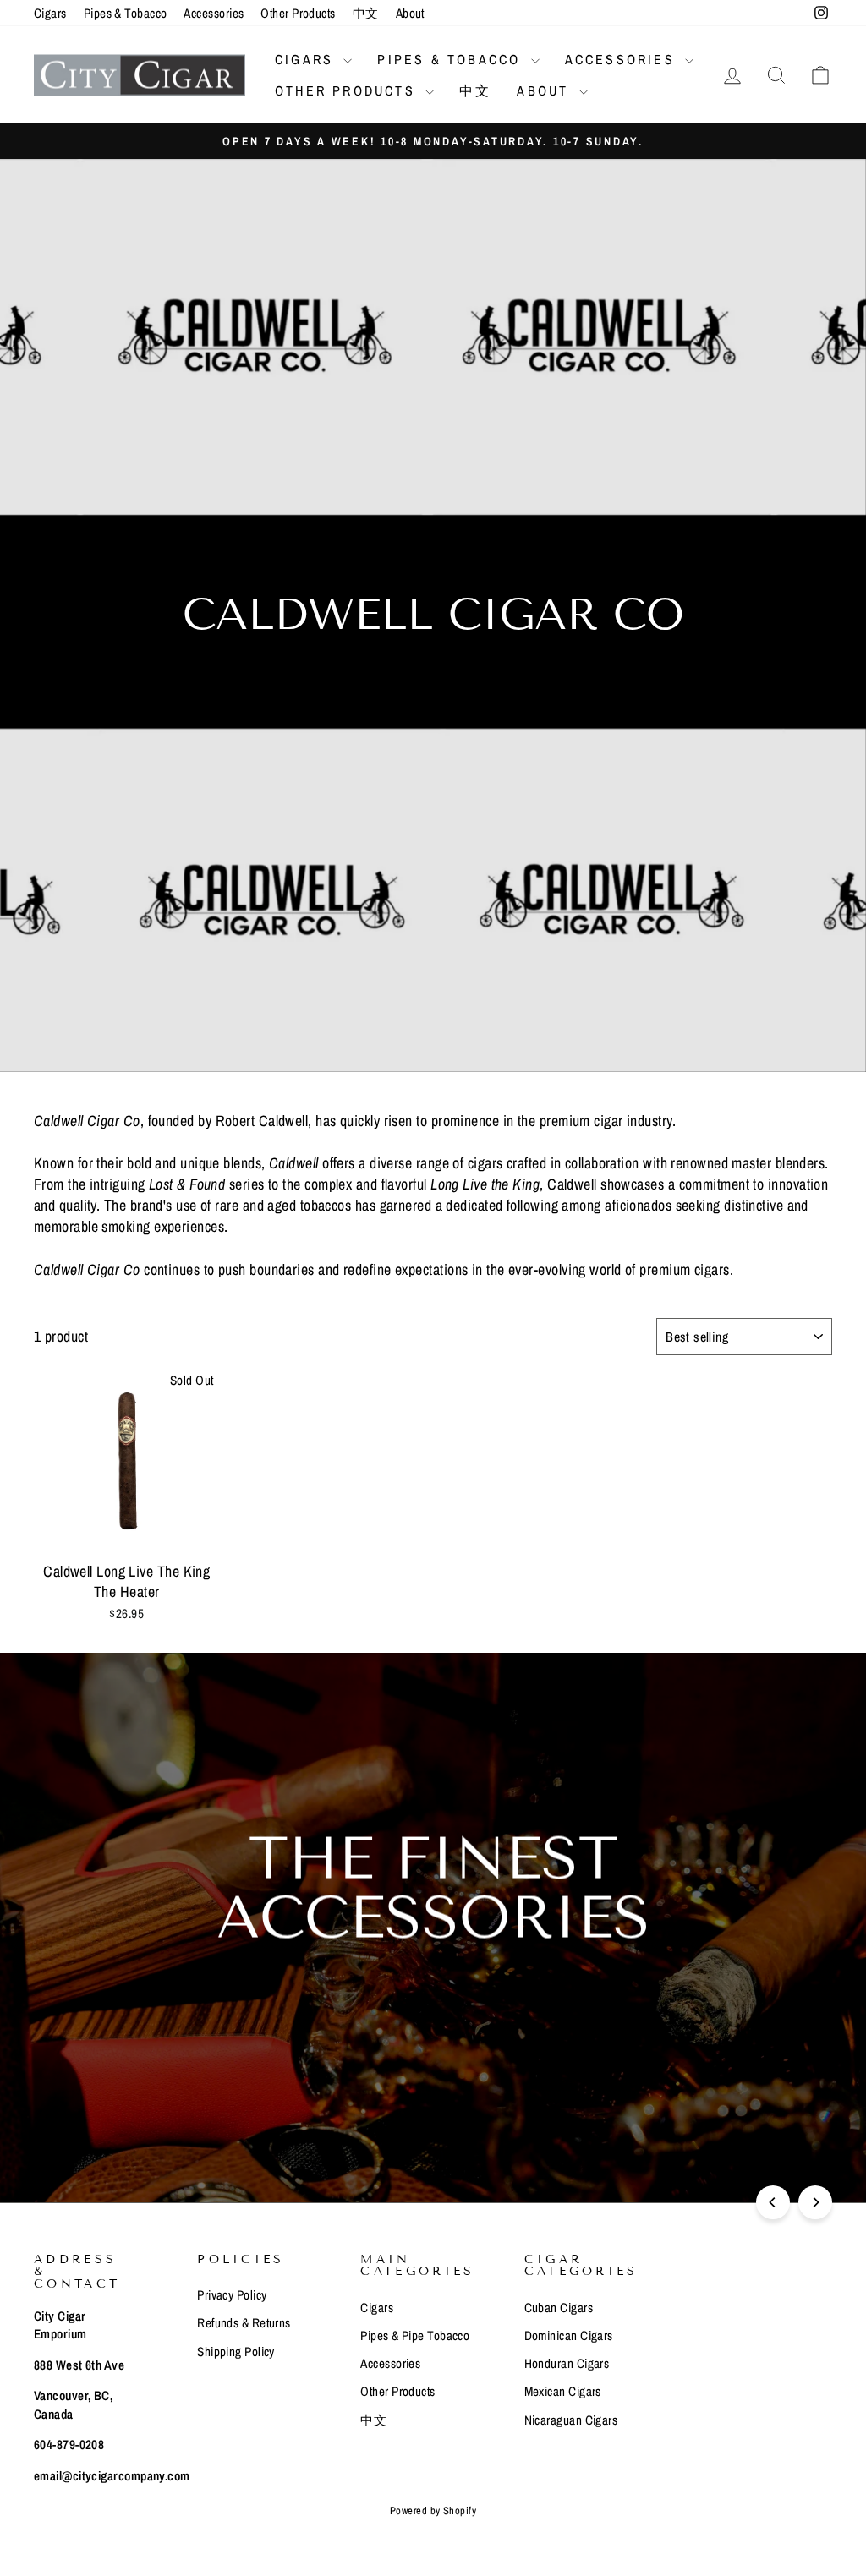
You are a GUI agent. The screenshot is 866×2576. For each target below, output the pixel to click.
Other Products (298, 13)
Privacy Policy (232, 2295)
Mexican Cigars (563, 2391)
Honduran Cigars (567, 2363)
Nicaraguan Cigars (571, 2420)
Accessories (214, 13)
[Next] (815, 2202)
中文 (366, 13)
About (410, 13)
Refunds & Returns (244, 2323)
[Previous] (773, 2202)
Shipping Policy (236, 2352)
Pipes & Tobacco (126, 13)
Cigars (50, 13)
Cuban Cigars (559, 2308)
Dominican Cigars (569, 2335)
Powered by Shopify (433, 2510)
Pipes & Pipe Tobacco (415, 2335)
